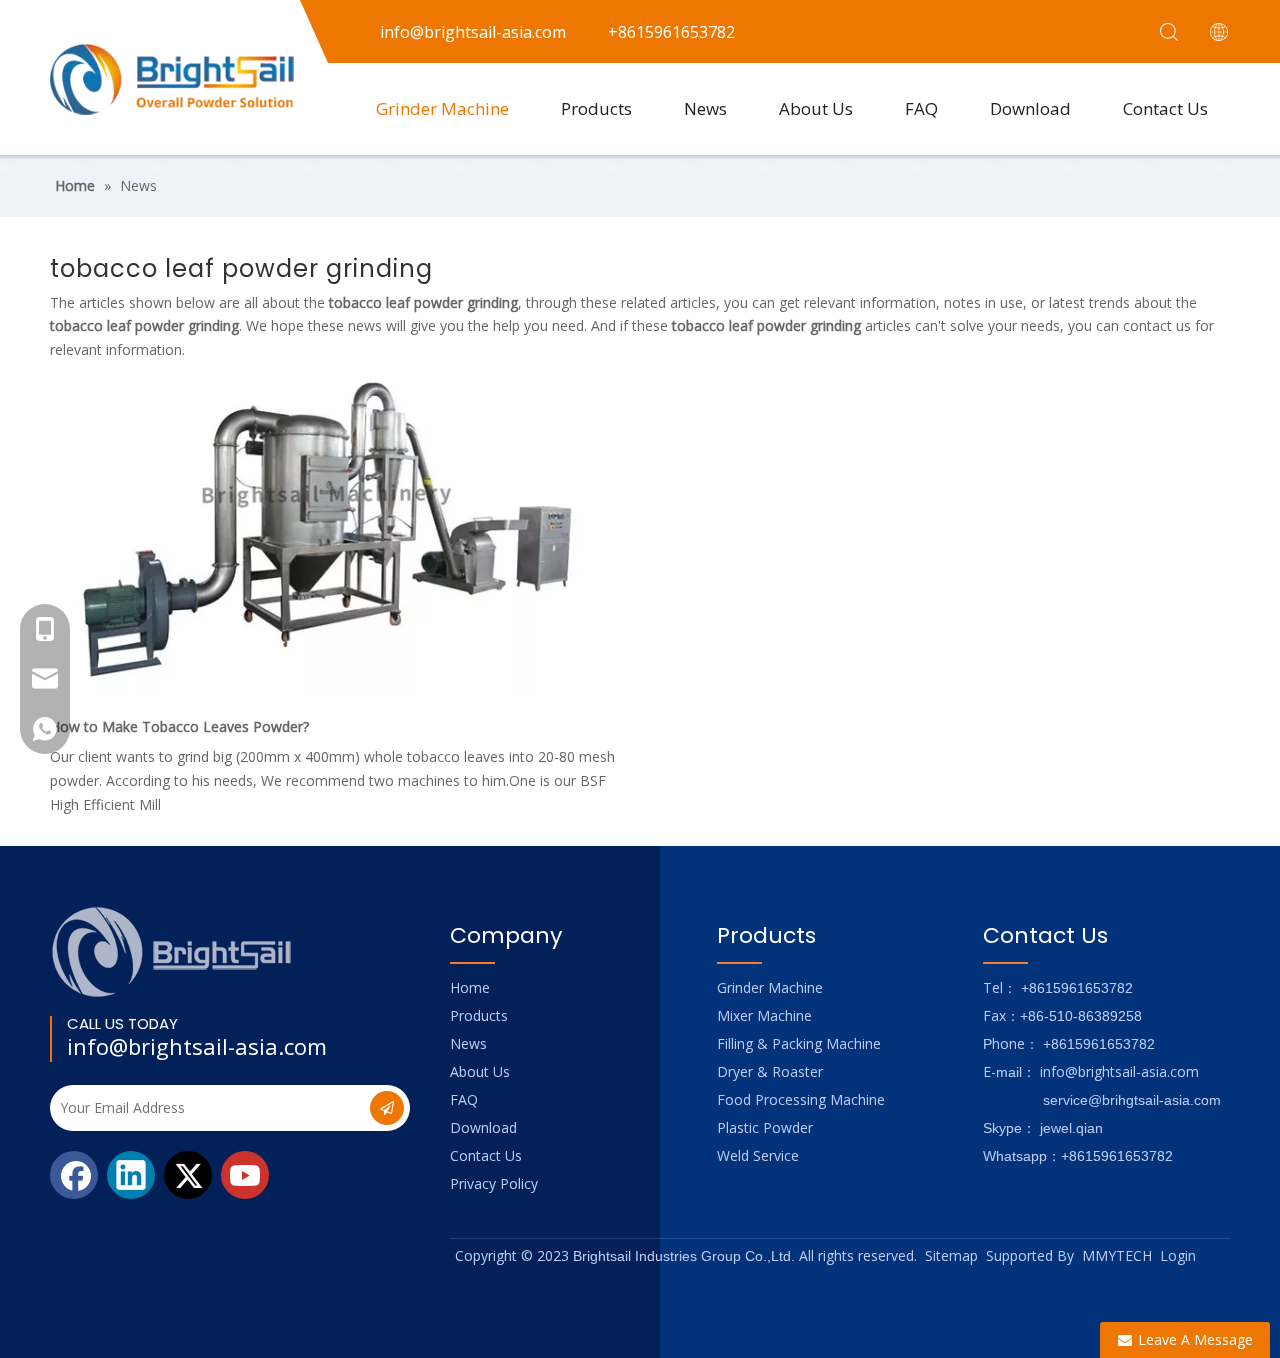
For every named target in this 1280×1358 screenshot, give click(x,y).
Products (596, 108)
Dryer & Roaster (770, 1071)
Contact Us (1165, 108)
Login (1178, 1255)
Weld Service (758, 1155)
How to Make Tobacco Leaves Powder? (179, 726)
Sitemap (951, 1255)
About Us (816, 108)
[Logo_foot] (172, 951)
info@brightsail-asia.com (197, 1046)
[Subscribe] (387, 1108)
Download (1030, 108)
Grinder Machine (442, 108)
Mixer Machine (764, 1015)
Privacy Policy (494, 1183)
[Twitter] (188, 1175)
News (705, 108)
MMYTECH (1117, 1255)
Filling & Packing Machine (799, 1043)
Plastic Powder (765, 1127)
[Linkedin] (131, 1175)
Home (470, 987)
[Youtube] (245, 1175)
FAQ (921, 108)
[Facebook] (74, 1175)
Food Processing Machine (801, 1099)
